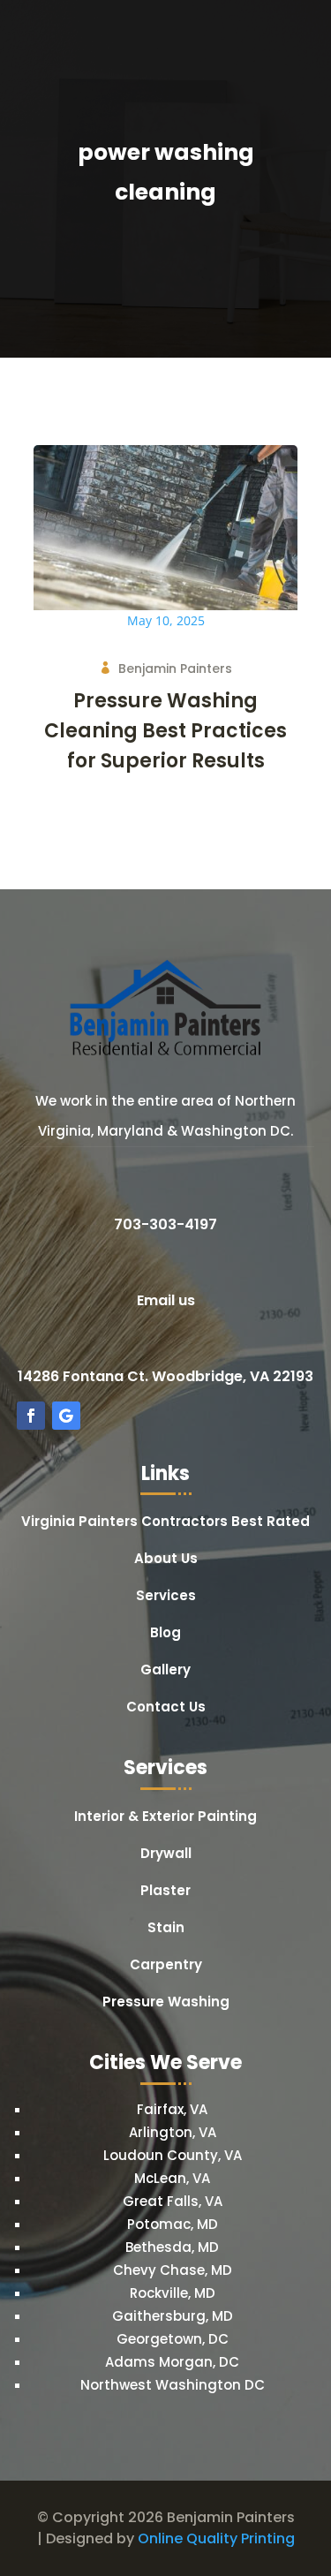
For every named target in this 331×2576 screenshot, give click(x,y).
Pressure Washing (166, 2003)
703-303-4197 (165, 1224)
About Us (166, 1560)
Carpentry (166, 1966)
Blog (165, 1634)
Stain (166, 1929)
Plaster (165, 1892)
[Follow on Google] (66, 1416)
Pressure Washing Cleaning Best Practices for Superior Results (165, 731)
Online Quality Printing (216, 2538)
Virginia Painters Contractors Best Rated (165, 1523)
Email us (166, 1300)
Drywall (166, 1855)
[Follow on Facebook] (31, 1416)
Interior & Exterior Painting (165, 1818)
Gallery (165, 1671)
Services (166, 1597)
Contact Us (166, 1708)
